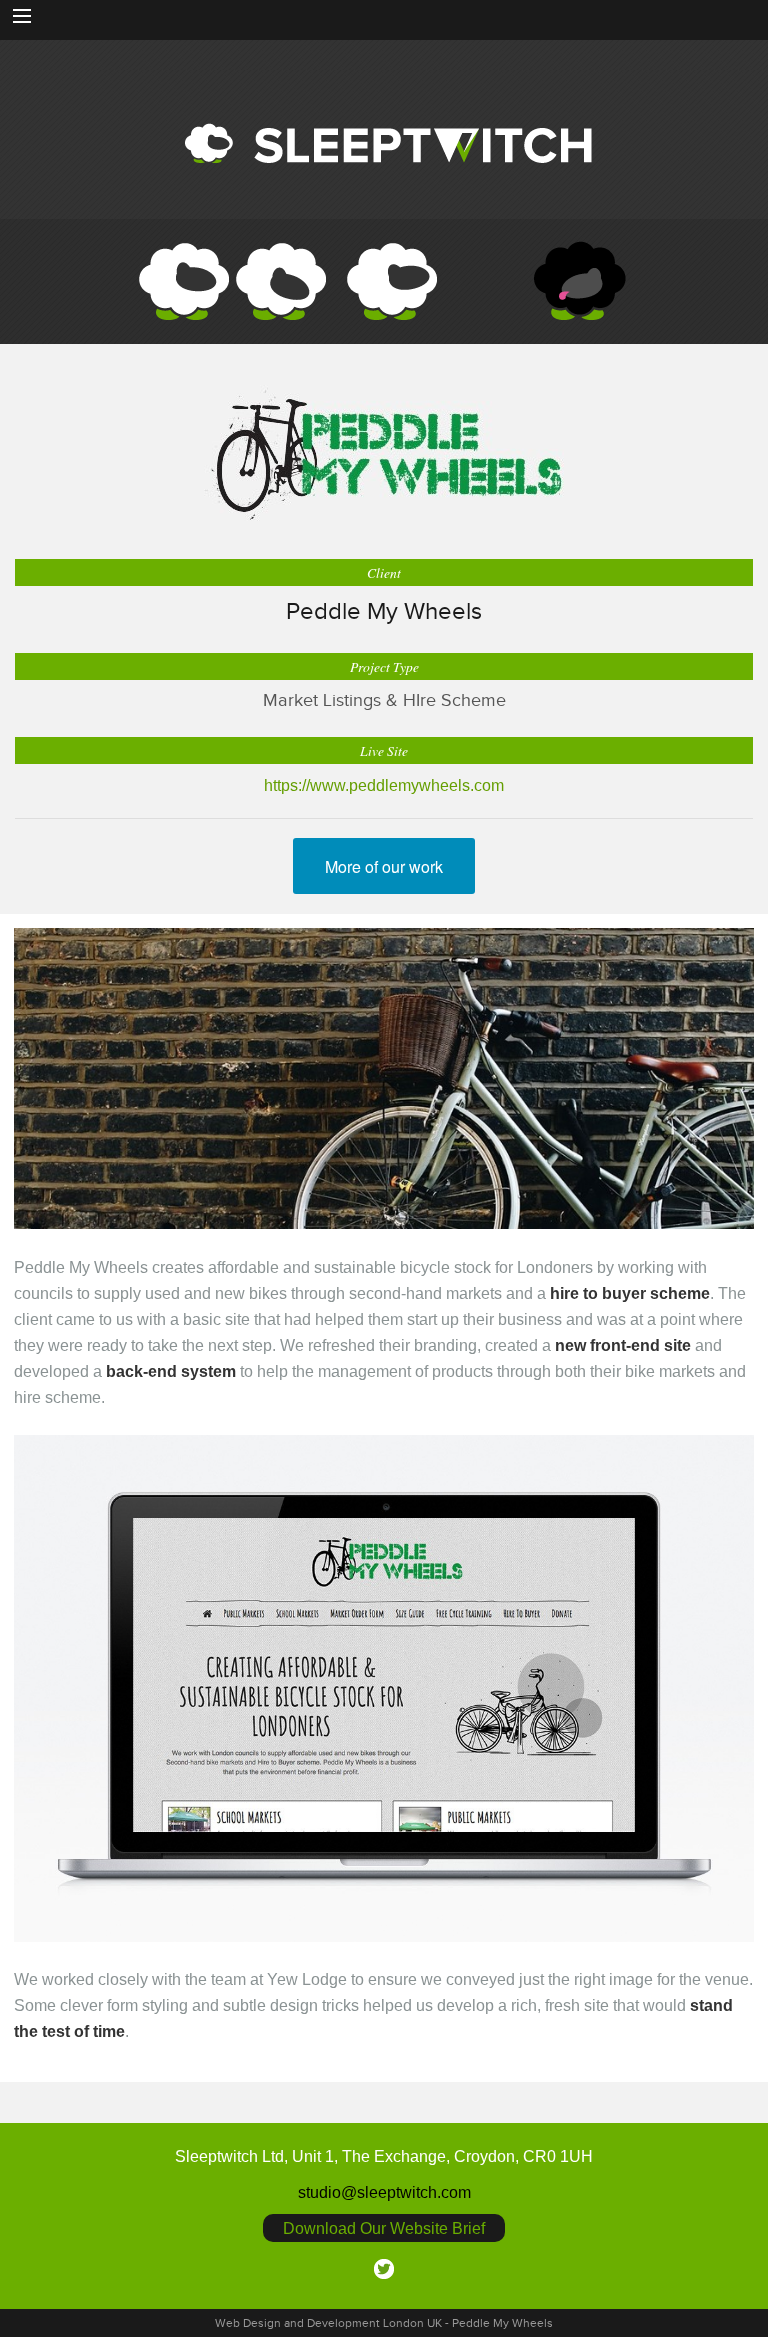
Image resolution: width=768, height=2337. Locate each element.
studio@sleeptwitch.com (384, 2192)
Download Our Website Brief (384, 2228)
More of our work (384, 866)
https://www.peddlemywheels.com (384, 785)
